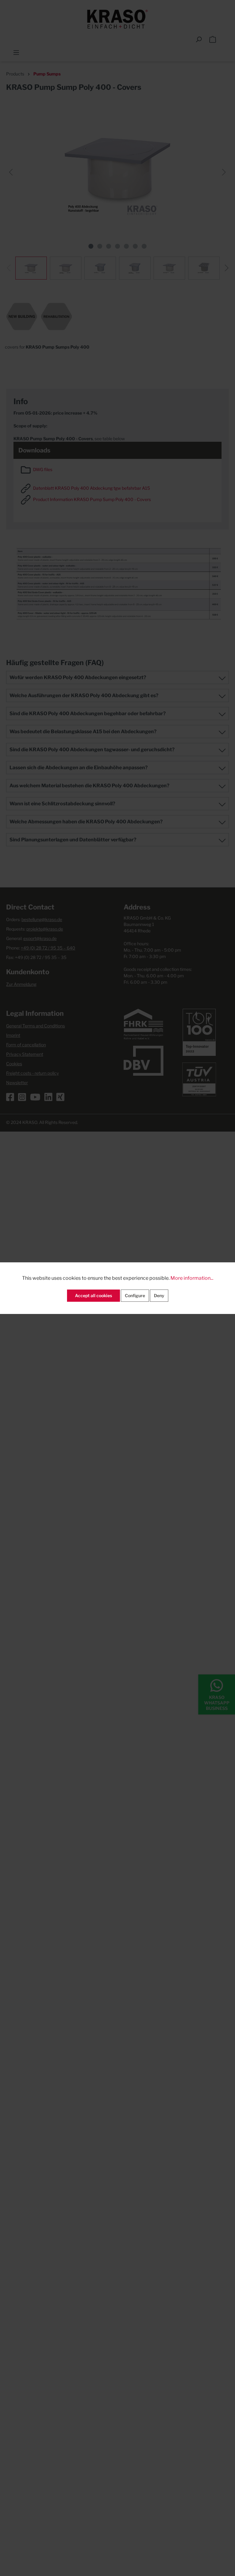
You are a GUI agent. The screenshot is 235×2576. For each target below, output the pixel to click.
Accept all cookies (93, 1295)
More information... (192, 1278)
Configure (135, 1295)
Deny (159, 1295)
